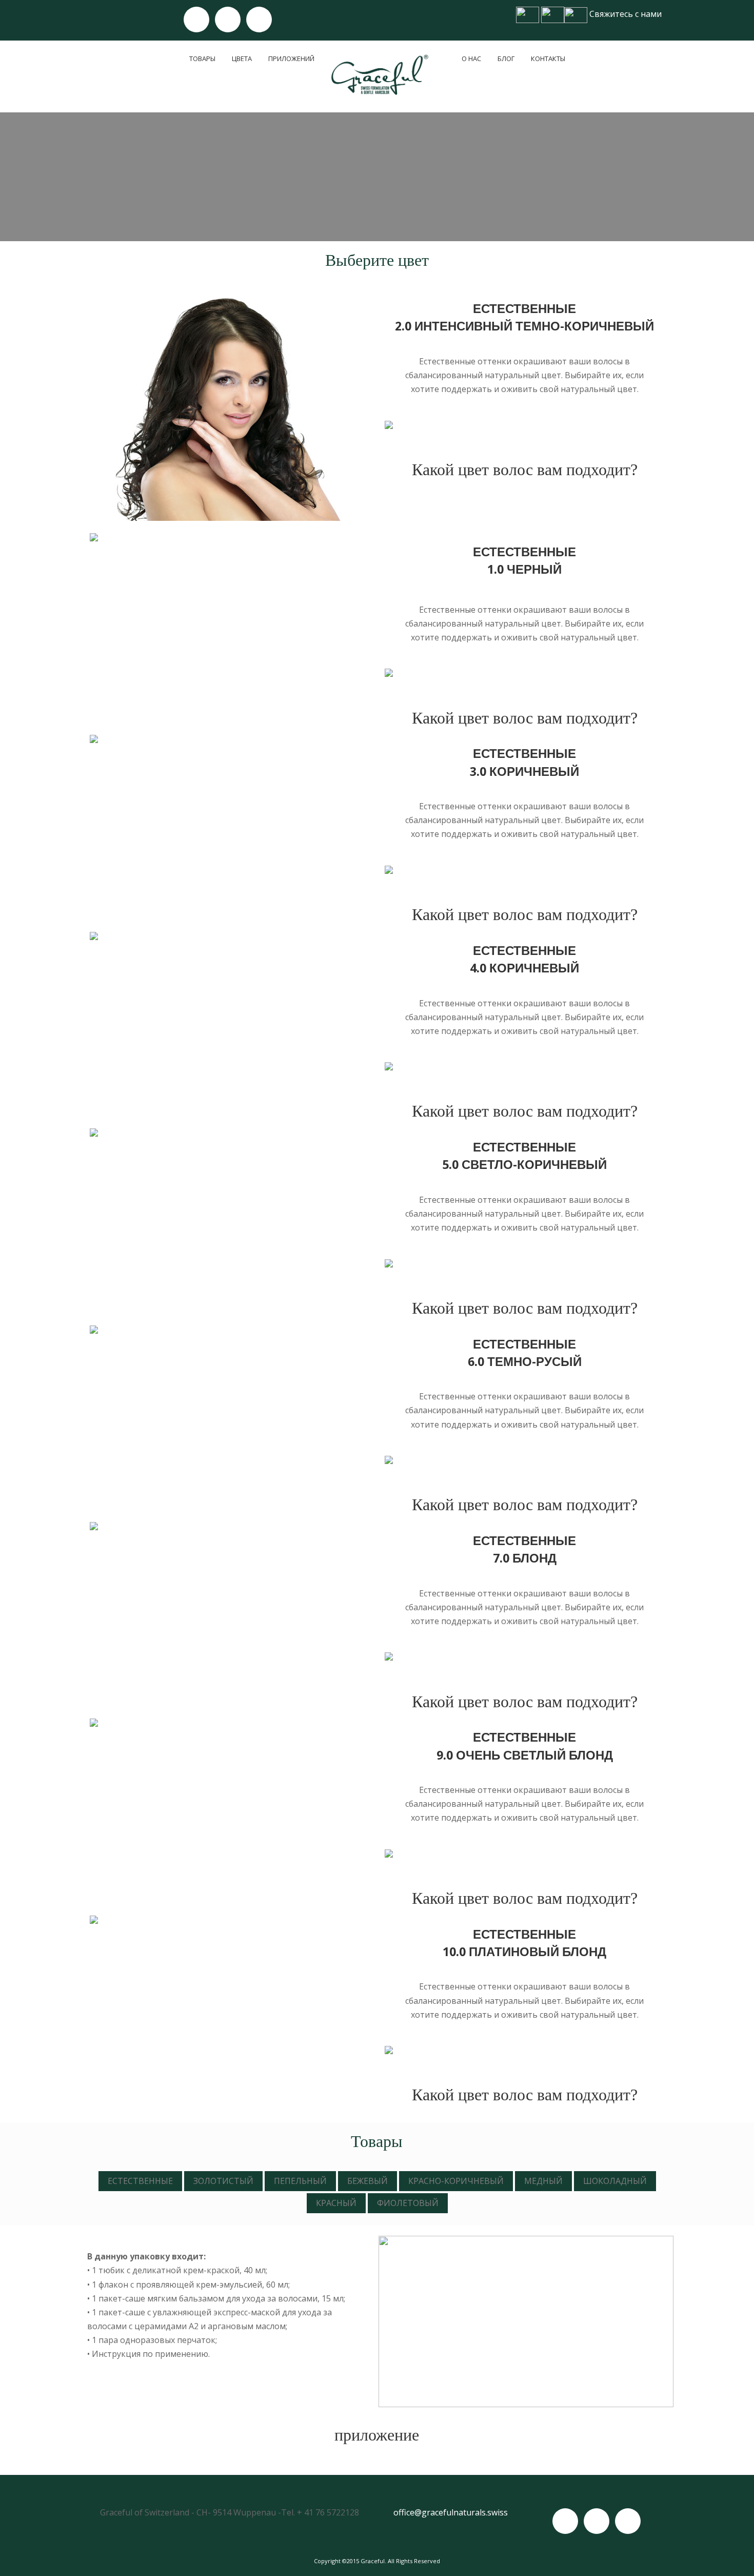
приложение (377, 2435)
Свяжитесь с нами (626, 14)
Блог (506, 58)
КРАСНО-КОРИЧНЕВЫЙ (456, 2181)
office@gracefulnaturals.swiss (451, 2512)
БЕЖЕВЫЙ (368, 2181)
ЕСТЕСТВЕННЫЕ (140, 2181)
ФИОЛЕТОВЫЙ (408, 2203)
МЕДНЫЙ (543, 2181)
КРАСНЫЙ (336, 2203)
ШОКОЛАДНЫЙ (615, 2181)
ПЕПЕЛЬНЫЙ (300, 2181)
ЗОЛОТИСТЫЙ (223, 2181)
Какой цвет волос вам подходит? (525, 470)
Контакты (548, 58)
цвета (242, 58)
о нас (471, 58)
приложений (291, 58)
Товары (202, 58)
